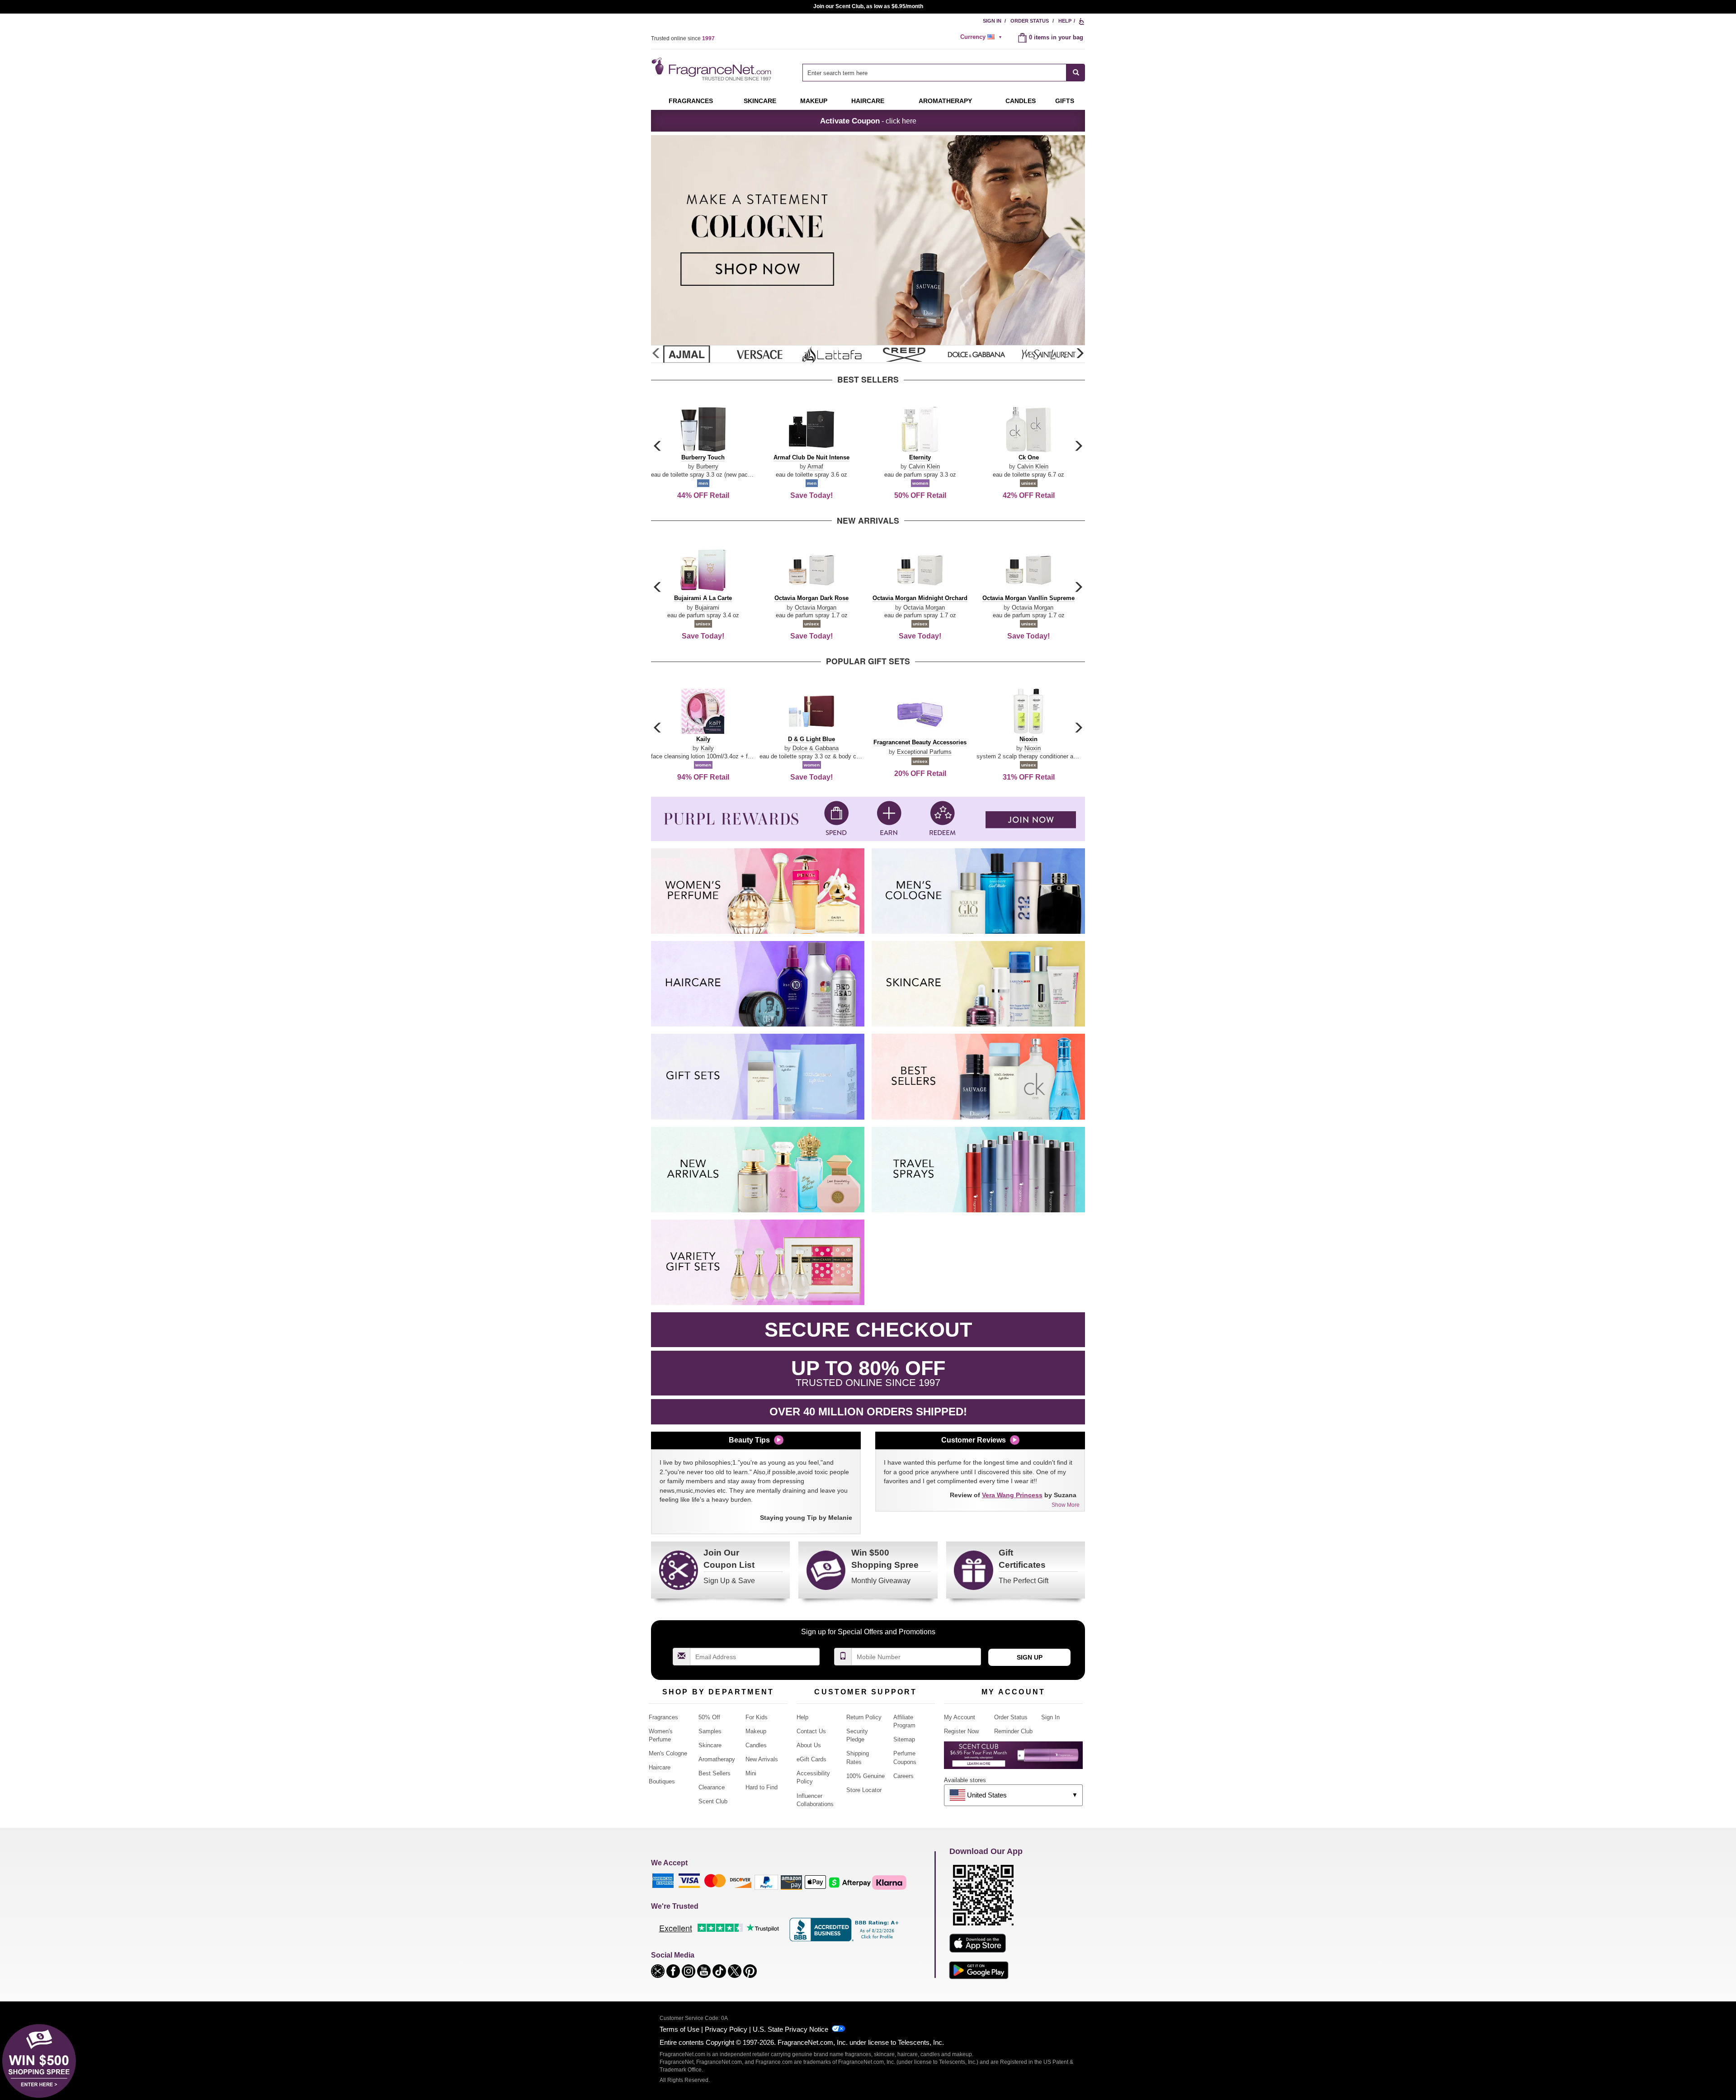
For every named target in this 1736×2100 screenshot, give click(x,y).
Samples (710, 1731)
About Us (809, 1745)
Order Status (1030, 21)
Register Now (961, 1731)
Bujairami (707, 608)
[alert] (982, 37)
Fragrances (691, 101)
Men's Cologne (668, 1753)
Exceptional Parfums (924, 752)
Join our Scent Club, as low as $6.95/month (868, 6)
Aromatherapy (717, 1759)
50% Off (709, 1717)
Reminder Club (1013, 1731)
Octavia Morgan (816, 608)
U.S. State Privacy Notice (790, 2029)
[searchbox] (934, 73)
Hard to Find (762, 1787)
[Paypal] (766, 1882)
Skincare (760, 101)
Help (1065, 21)
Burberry (707, 466)
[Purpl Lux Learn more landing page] (1013, 1758)
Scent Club (713, 1801)
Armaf (815, 466)
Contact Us (811, 1731)
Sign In (992, 21)
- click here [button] (868, 121)
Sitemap (904, 1739)
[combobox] (944, 73)
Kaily (707, 748)
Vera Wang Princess (1012, 1495)
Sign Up (1030, 1657)
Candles (756, 1745)
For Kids (757, 1717)
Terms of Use (679, 2029)
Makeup (814, 101)
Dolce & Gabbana (816, 748)
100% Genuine (866, 1776)
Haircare (868, 101)
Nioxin (1033, 748)
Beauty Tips (749, 1440)
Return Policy (864, 1717)
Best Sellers (715, 1773)
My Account (960, 1717)
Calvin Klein (924, 466)
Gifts (1065, 101)
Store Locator (864, 1790)
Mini (751, 1773)
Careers (903, 1776)
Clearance (712, 1787)
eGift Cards (811, 1759)
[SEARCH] (1076, 73)
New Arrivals (762, 1759)
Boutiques (662, 1781)
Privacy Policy (726, 2029)
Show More (1066, 1505)
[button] (1080, 354)
